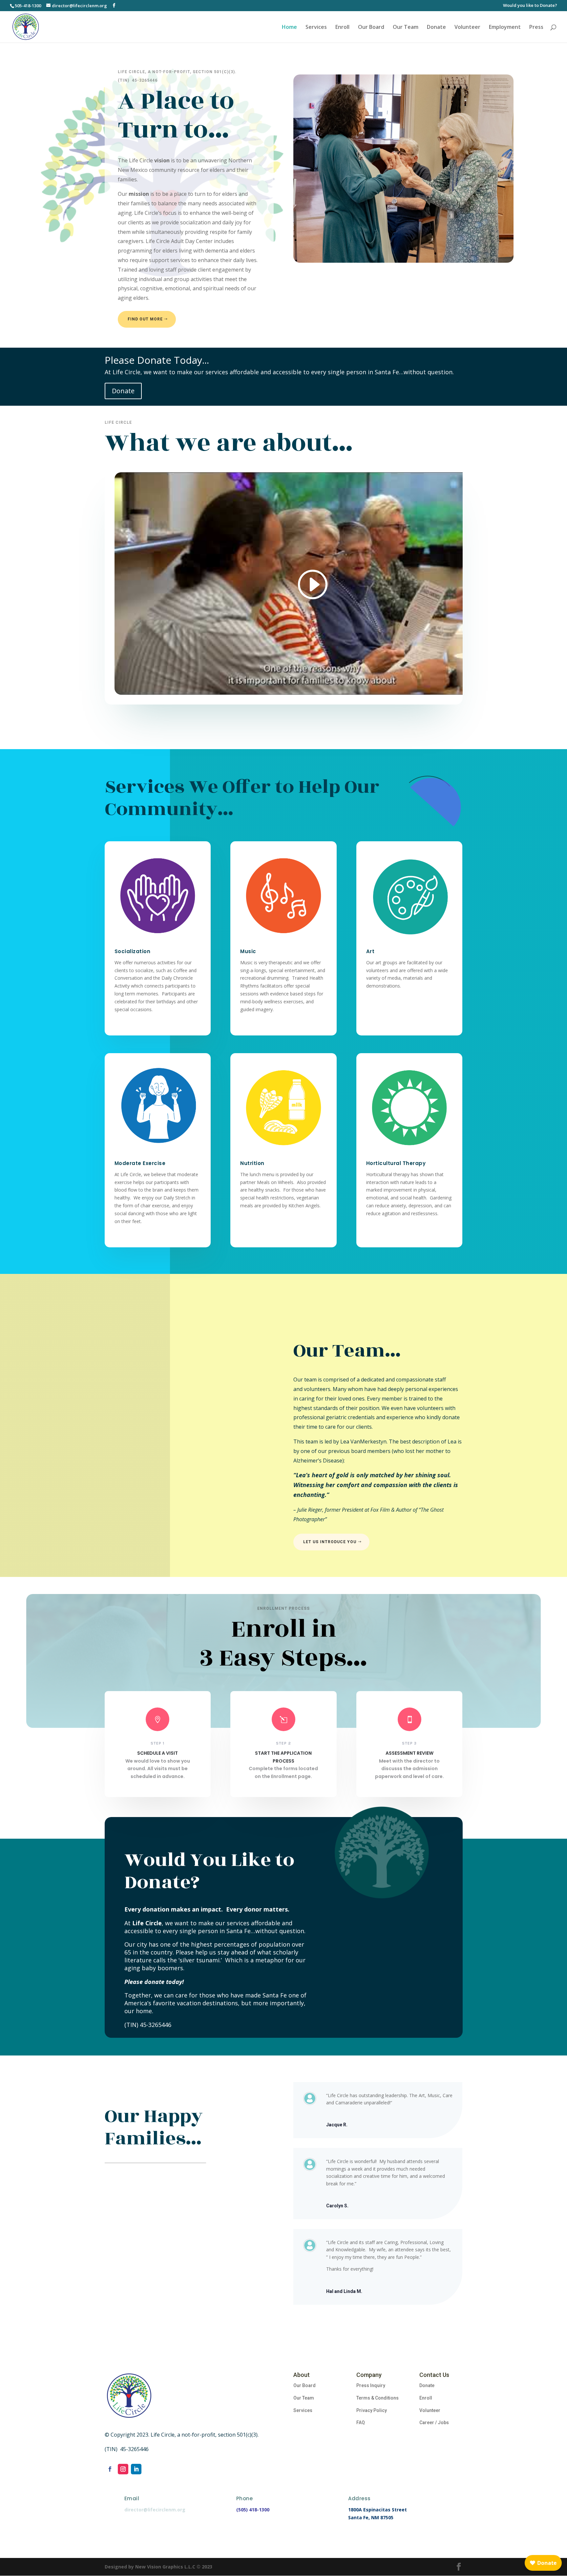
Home (289, 28)
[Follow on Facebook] (110, 2469)
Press (536, 28)
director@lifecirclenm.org (155, 2510)
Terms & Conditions (378, 2398)
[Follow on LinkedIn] (136, 2469)
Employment (505, 28)
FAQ (361, 2423)
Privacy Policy (372, 2410)
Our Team (406, 28)
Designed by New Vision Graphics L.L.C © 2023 (158, 2567)
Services (316, 28)
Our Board (371, 28)
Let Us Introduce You (330, 1542)
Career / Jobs (434, 2423)
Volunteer (467, 28)
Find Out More (145, 319)
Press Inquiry (371, 2385)
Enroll (342, 28)
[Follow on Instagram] (123, 2469)
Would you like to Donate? (530, 6)
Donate (436, 28)
